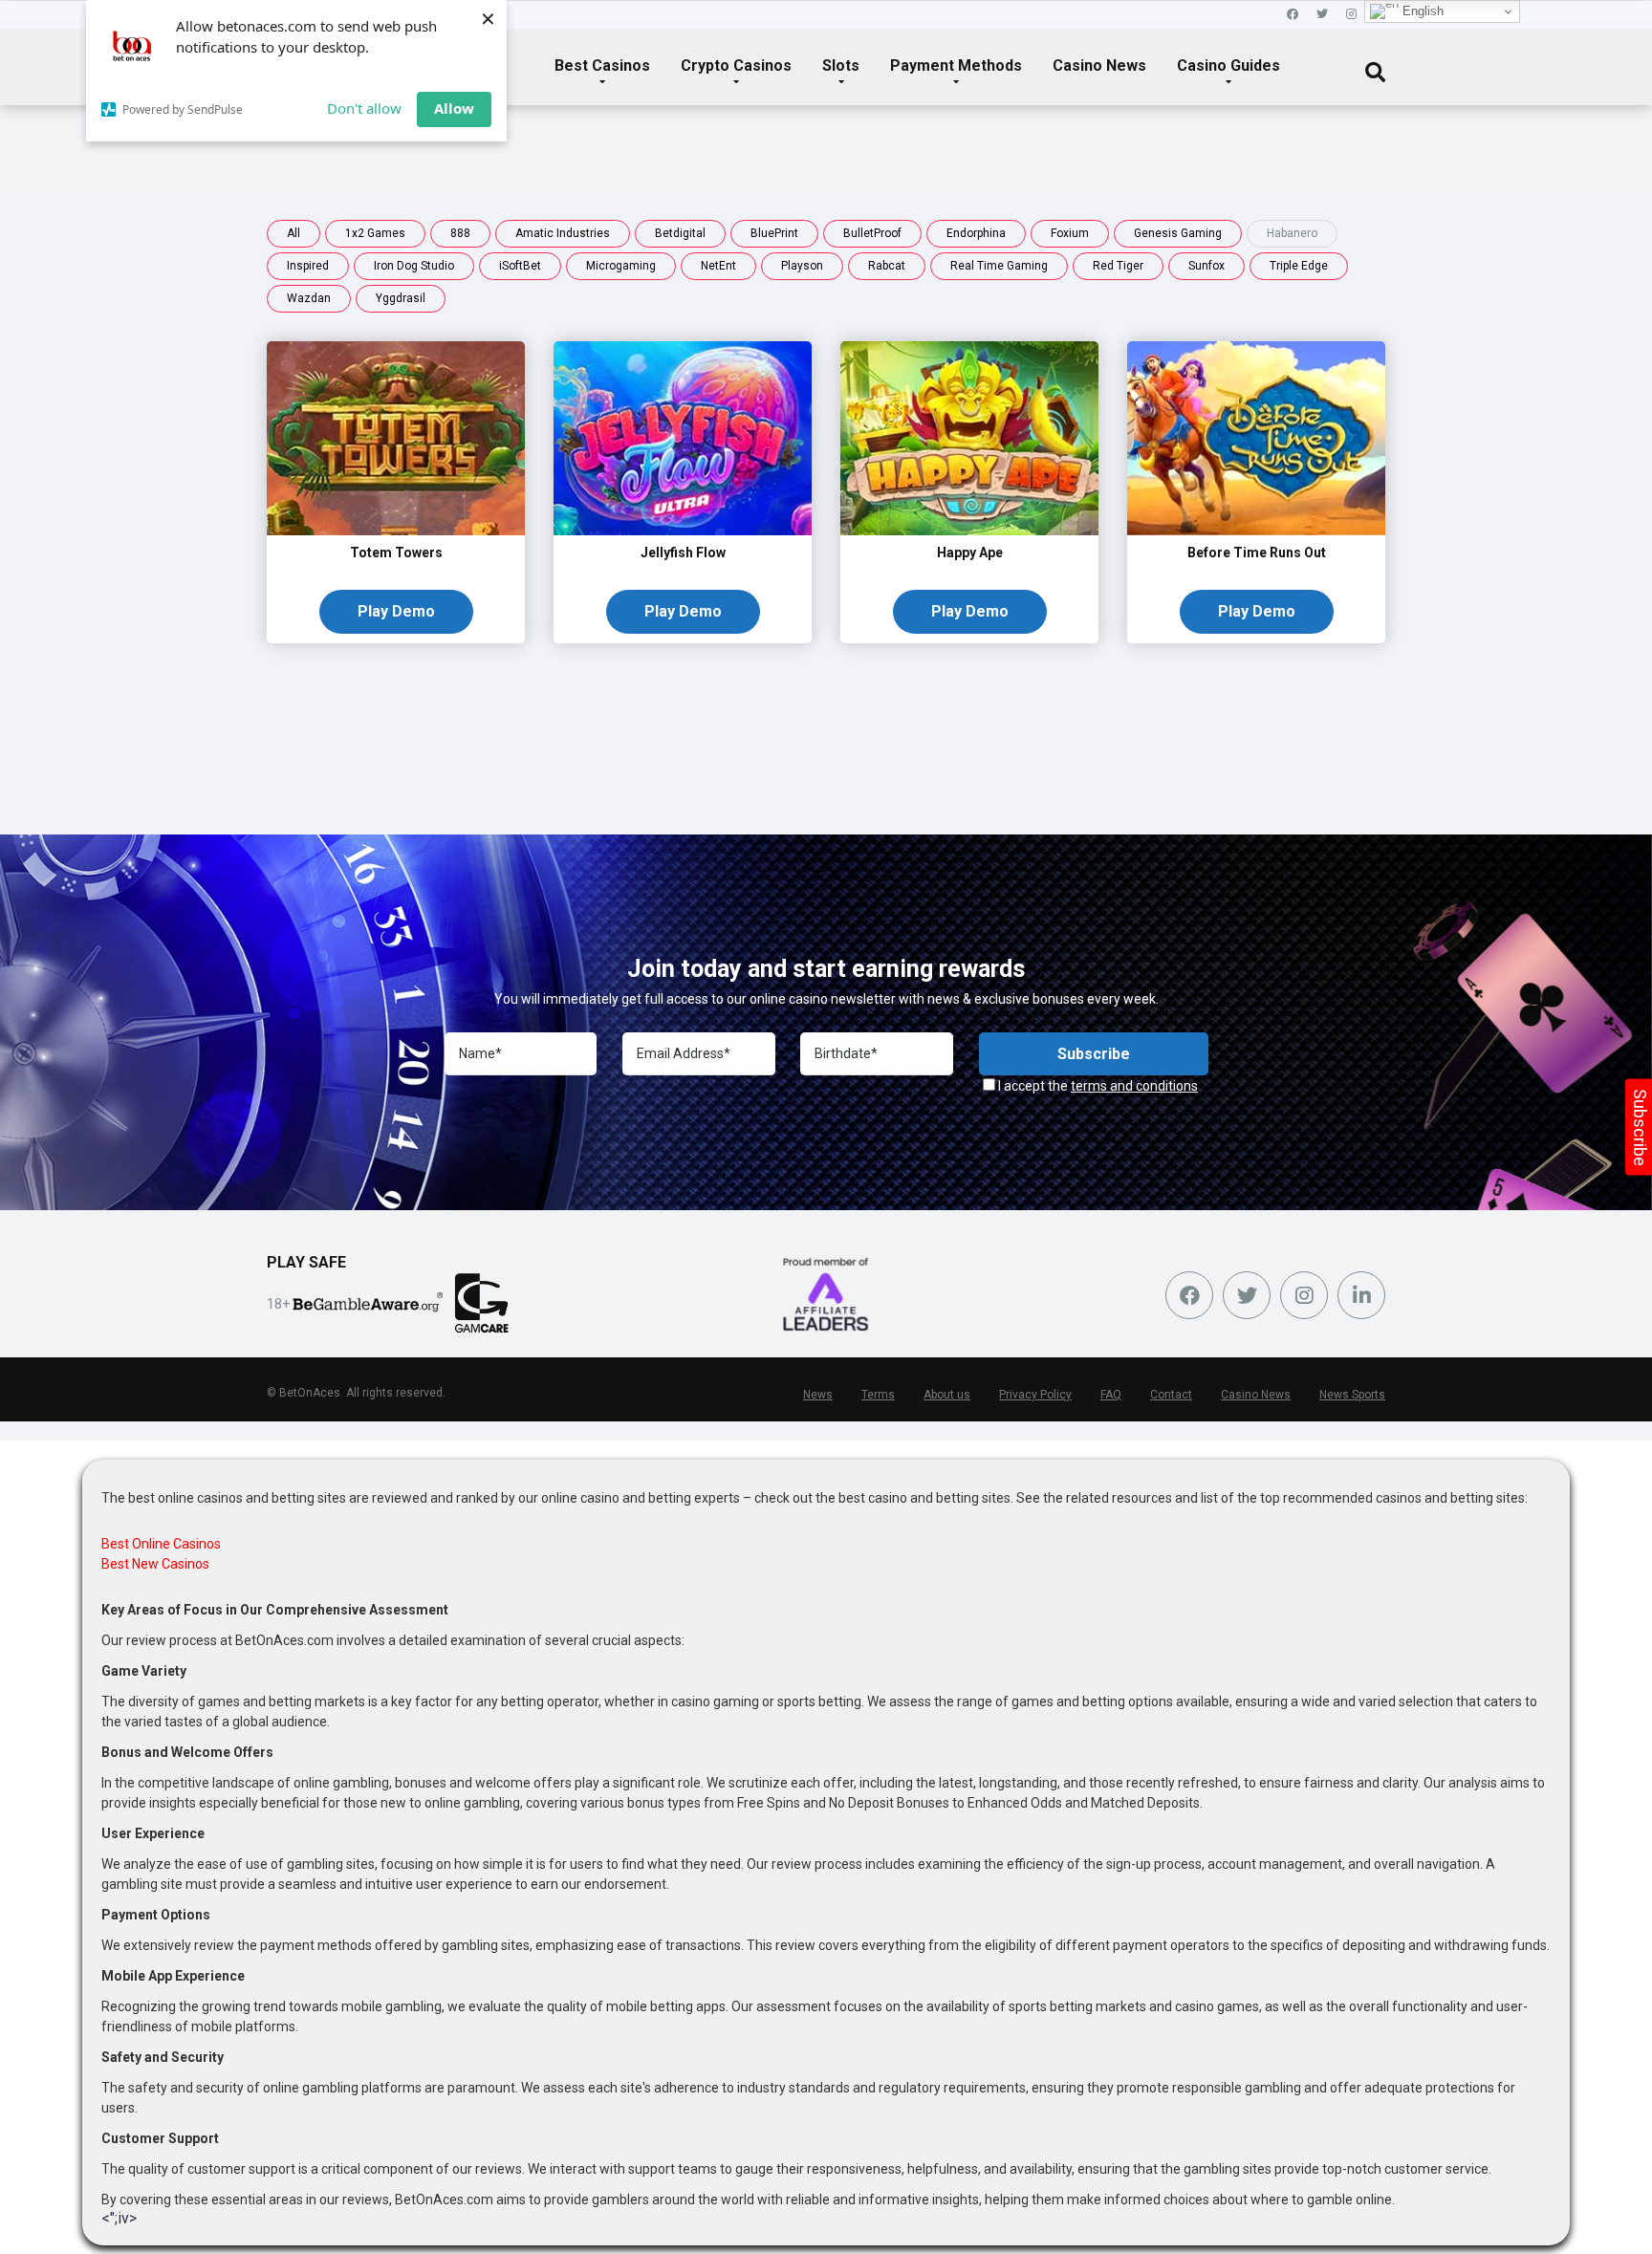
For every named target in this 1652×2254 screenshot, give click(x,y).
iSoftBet (520, 266)
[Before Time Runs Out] (1256, 530)
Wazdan (309, 298)
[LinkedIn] (1361, 1295)
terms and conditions (1134, 1086)
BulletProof (872, 233)
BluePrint (774, 233)
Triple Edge (1299, 266)
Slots (841, 65)
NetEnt (718, 266)
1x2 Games (375, 233)
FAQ (1111, 1395)
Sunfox (1206, 266)
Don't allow (364, 108)
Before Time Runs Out (1257, 553)
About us (947, 1395)
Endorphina (976, 233)
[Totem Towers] (396, 530)
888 (460, 233)
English (1421, 11)
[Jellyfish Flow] (683, 530)
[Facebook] (1293, 15)
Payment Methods (956, 65)
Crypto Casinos (736, 65)
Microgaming (621, 266)
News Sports (1352, 1395)
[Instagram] (1351, 15)
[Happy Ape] (969, 530)
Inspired (308, 266)
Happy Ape (970, 553)
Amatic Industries (563, 233)
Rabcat (887, 266)
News (818, 1395)
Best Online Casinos (161, 1544)
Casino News (1099, 65)
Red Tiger (1118, 266)
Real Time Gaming (999, 266)
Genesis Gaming (1178, 233)
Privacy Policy (1035, 1395)
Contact (1171, 1395)
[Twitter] (1322, 15)
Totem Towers (396, 553)
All (293, 233)
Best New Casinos (155, 1564)
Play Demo (396, 611)
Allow (454, 108)
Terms (878, 1395)
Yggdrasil (401, 298)
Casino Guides (1228, 65)
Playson (802, 266)
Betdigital (680, 233)
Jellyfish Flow (683, 553)
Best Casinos (602, 65)
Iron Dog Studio (414, 266)
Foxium (1070, 233)
